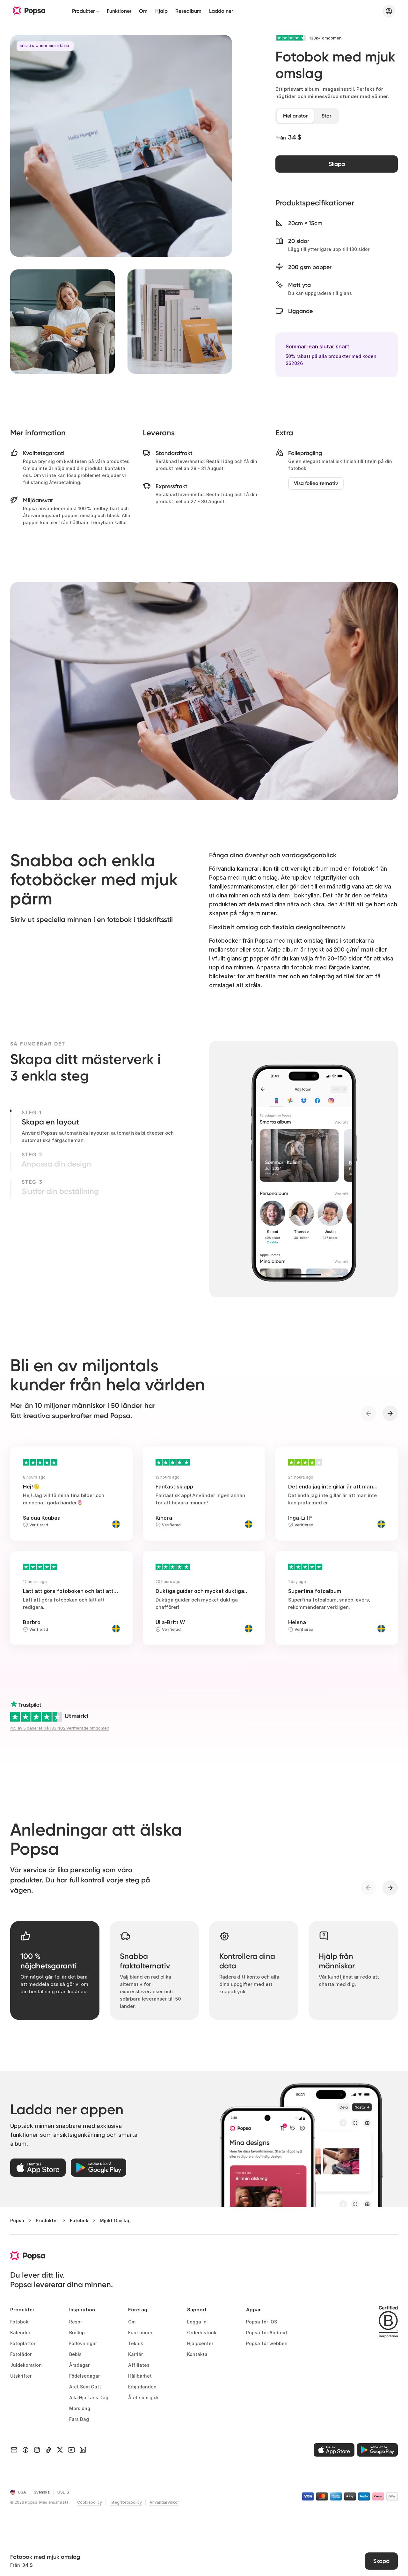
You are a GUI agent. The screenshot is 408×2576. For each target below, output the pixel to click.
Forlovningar (83, 2343)
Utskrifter (21, 2376)
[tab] (295, 116)
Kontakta (197, 2354)
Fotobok (19, 2322)
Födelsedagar (84, 2376)
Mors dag (80, 2408)
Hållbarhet (140, 2376)
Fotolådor (21, 2354)
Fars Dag (79, 2419)
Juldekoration (26, 2365)
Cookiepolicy (90, 2502)
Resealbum (188, 11)
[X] (60, 2450)
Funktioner (119, 11)
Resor (76, 2322)
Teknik (136, 2343)
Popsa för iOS (262, 2322)
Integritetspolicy (126, 2502)
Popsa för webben (267, 2343)
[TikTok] (48, 2450)
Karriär (135, 2354)
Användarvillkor (164, 2502)
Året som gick (143, 2398)
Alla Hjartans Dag (89, 2398)
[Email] (14, 2450)
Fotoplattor (23, 2343)
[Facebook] (25, 2450)
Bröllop (77, 2333)
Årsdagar (79, 2365)
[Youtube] (71, 2450)
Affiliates (139, 2365)
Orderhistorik (202, 2333)
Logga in (197, 2322)
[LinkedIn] (83, 2450)
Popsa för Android (266, 2333)
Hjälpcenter (200, 2343)
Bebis (75, 2354)
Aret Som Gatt (85, 2387)
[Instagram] (37, 2450)
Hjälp (161, 11)
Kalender (20, 2333)
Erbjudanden (142, 2387)
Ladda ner (221, 11)
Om (143, 11)
